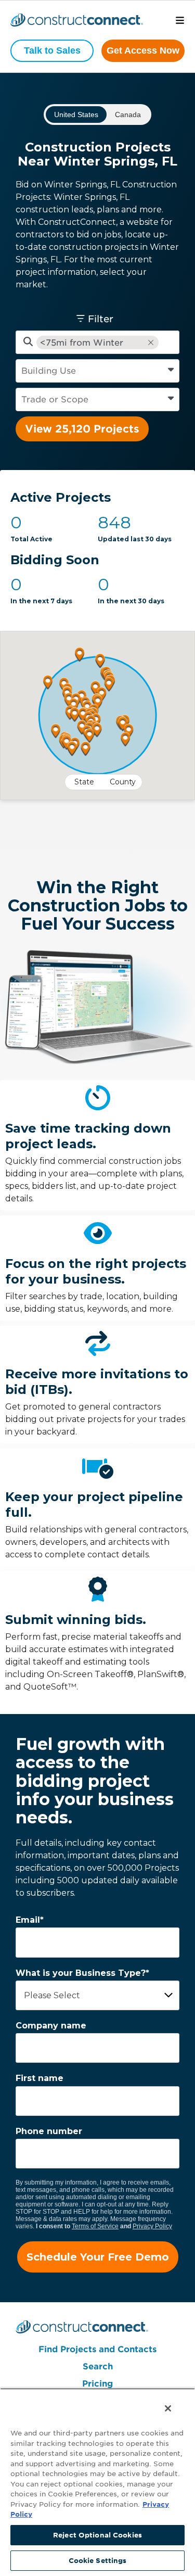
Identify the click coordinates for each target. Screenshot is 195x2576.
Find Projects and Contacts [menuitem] (97, 2349)
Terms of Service (95, 2226)
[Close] (166, 2406)
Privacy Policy (152, 2226)
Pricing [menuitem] (97, 2384)
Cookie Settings (98, 2561)
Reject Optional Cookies (97, 2535)
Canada (128, 115)
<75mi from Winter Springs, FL (82, 343)
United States (76, 115)
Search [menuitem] (98, 2366)
